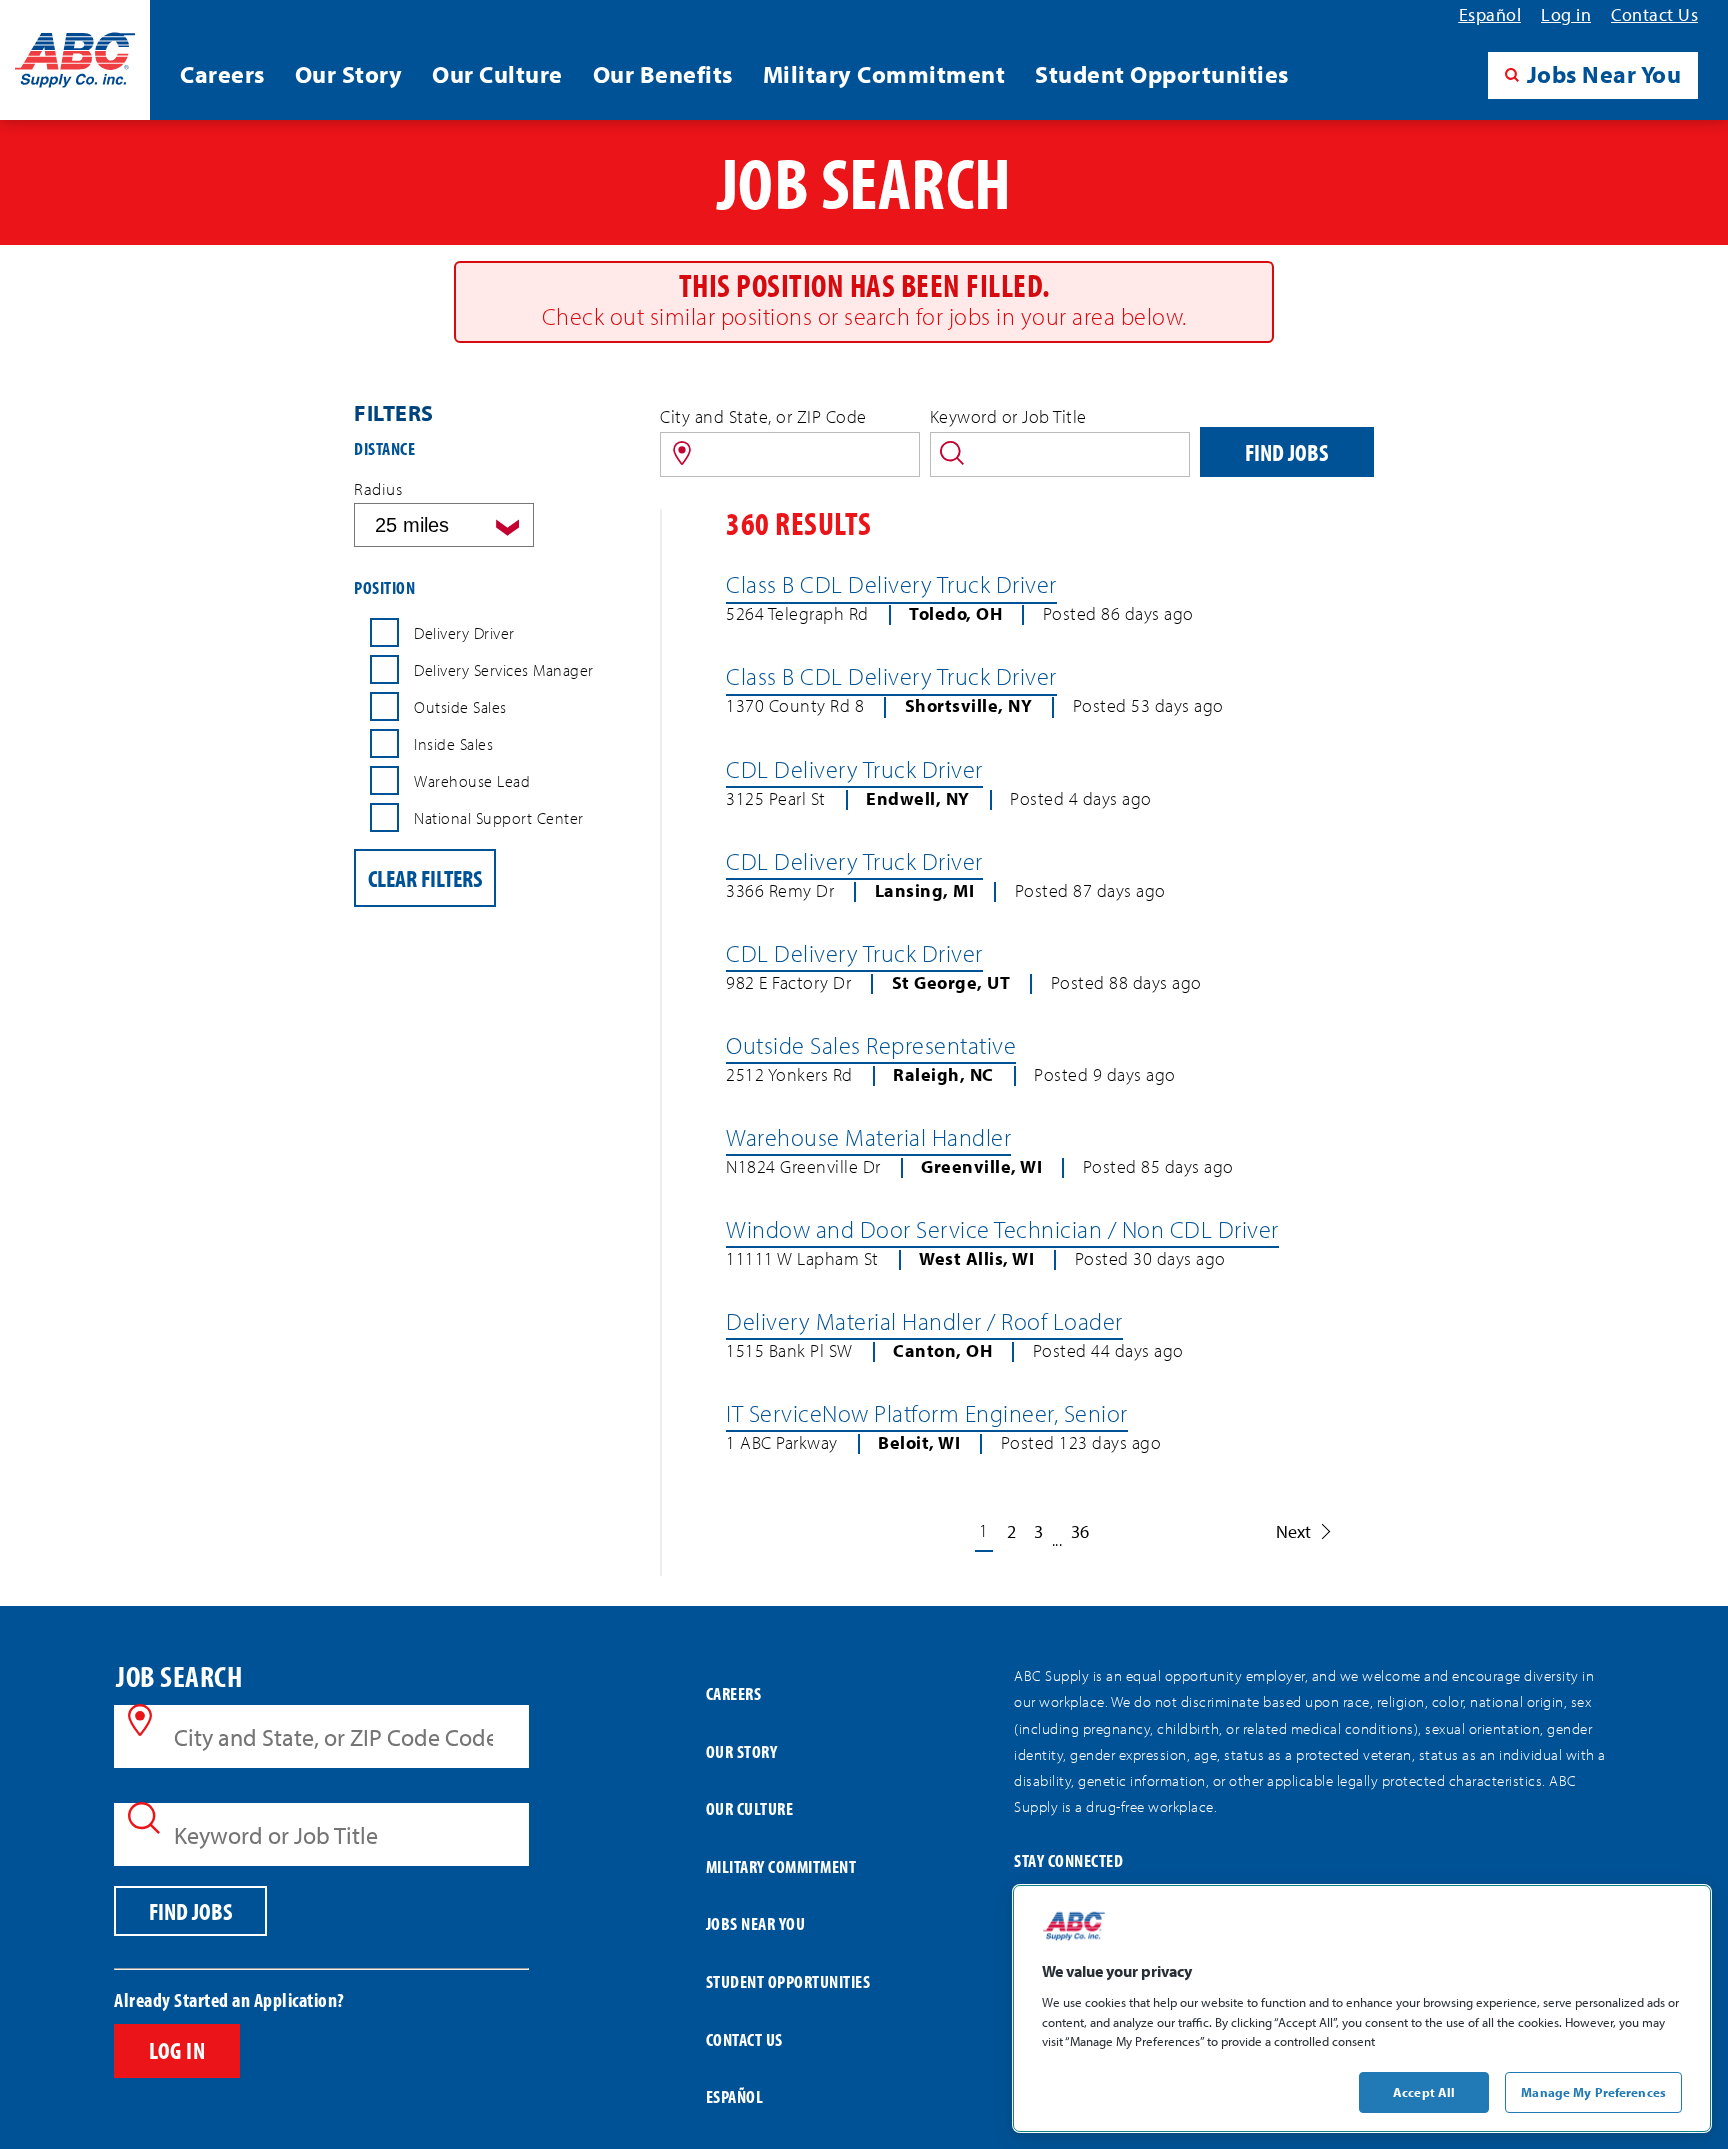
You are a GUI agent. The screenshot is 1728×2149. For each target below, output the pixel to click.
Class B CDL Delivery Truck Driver (891, 584)
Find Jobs (1286, 452)
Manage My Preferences (1593, 2091)
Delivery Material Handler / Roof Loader (924, 1321)
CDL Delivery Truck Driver (854, 769)
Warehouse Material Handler (868, 1137)
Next (1293, 1531)
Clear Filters (425, 878)
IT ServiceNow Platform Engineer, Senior (927, 1413)
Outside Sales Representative (871, 1045)
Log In (177, 2050)
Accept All (1424, 2091)
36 (1080, 1531)
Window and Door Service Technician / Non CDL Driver (1002, 1229)
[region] (1362, 2008)
